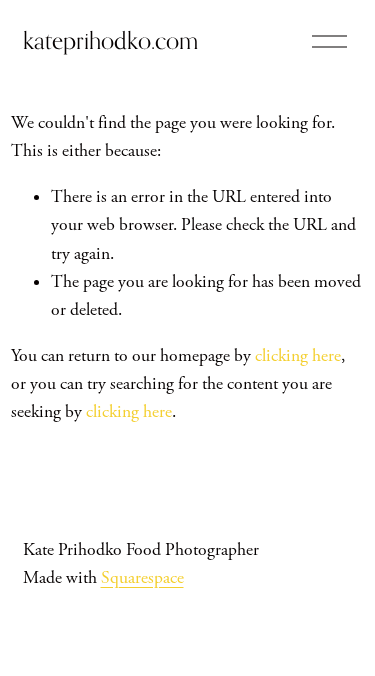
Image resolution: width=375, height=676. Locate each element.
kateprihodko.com (110, 40)
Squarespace (142, 578)
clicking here (298, 356)
